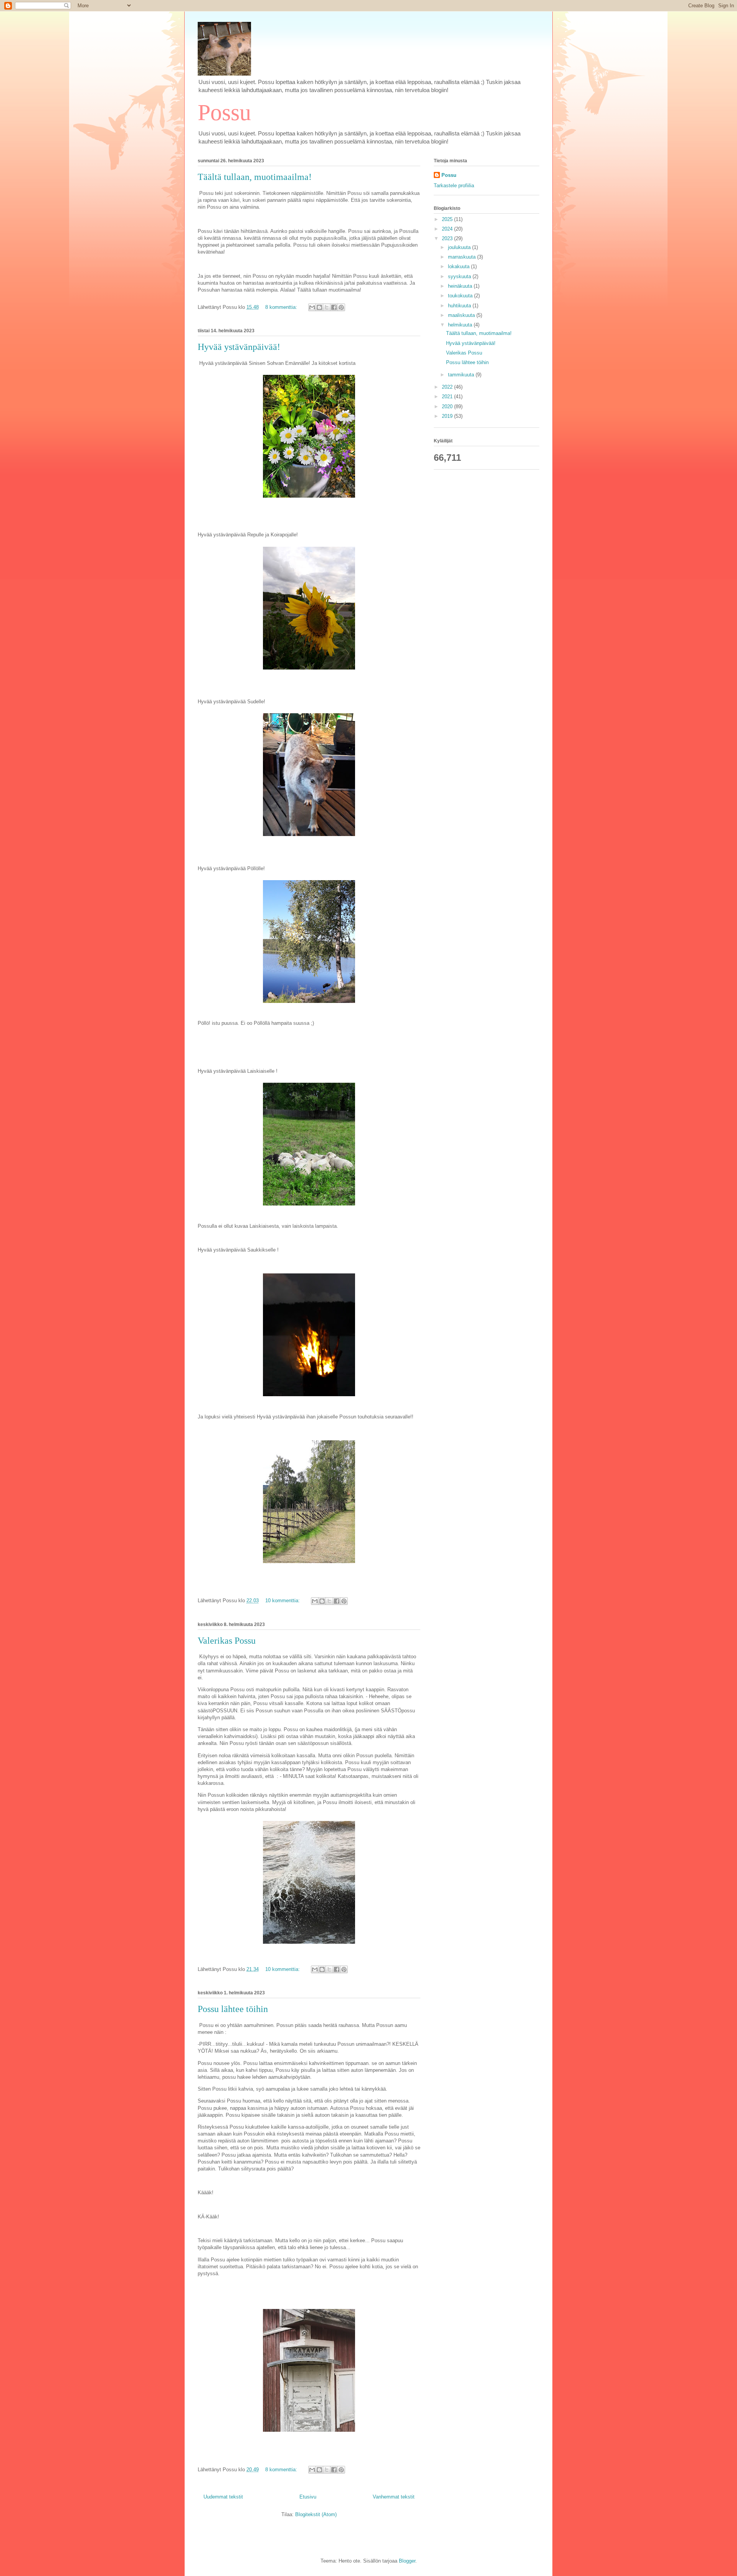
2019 (448, 416)
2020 (448, 407)
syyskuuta (460, 276)
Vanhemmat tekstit (394, 2497)
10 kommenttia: (283, 1601)
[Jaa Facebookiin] (334, 307)
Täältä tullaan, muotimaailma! (255, 177)
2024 (448, 229)
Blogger (407, 2561)
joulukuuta (460, 247)
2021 (448, 397)
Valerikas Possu (227, 1641)
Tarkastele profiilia (454, 186)
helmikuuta (461, 325)
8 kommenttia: (282, 307)
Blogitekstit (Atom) (316, 2514)
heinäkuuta (461, 286)
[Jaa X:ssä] (327, 307)
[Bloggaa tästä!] (319, 307)
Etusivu (308, 2497)
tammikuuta (462, 375)
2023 (448, 238)
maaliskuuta (462, 315)
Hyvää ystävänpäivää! (239, 347)
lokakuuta (459, 266)
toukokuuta (461, 296)
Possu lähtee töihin (233, 2009)
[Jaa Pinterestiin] (341, 307)
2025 (448, 219)
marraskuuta (463, 257)
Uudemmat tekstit (223, 2497)
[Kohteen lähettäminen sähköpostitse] (312, 307)
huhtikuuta (460, 306)
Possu (224, 112)
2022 (448, 387)
